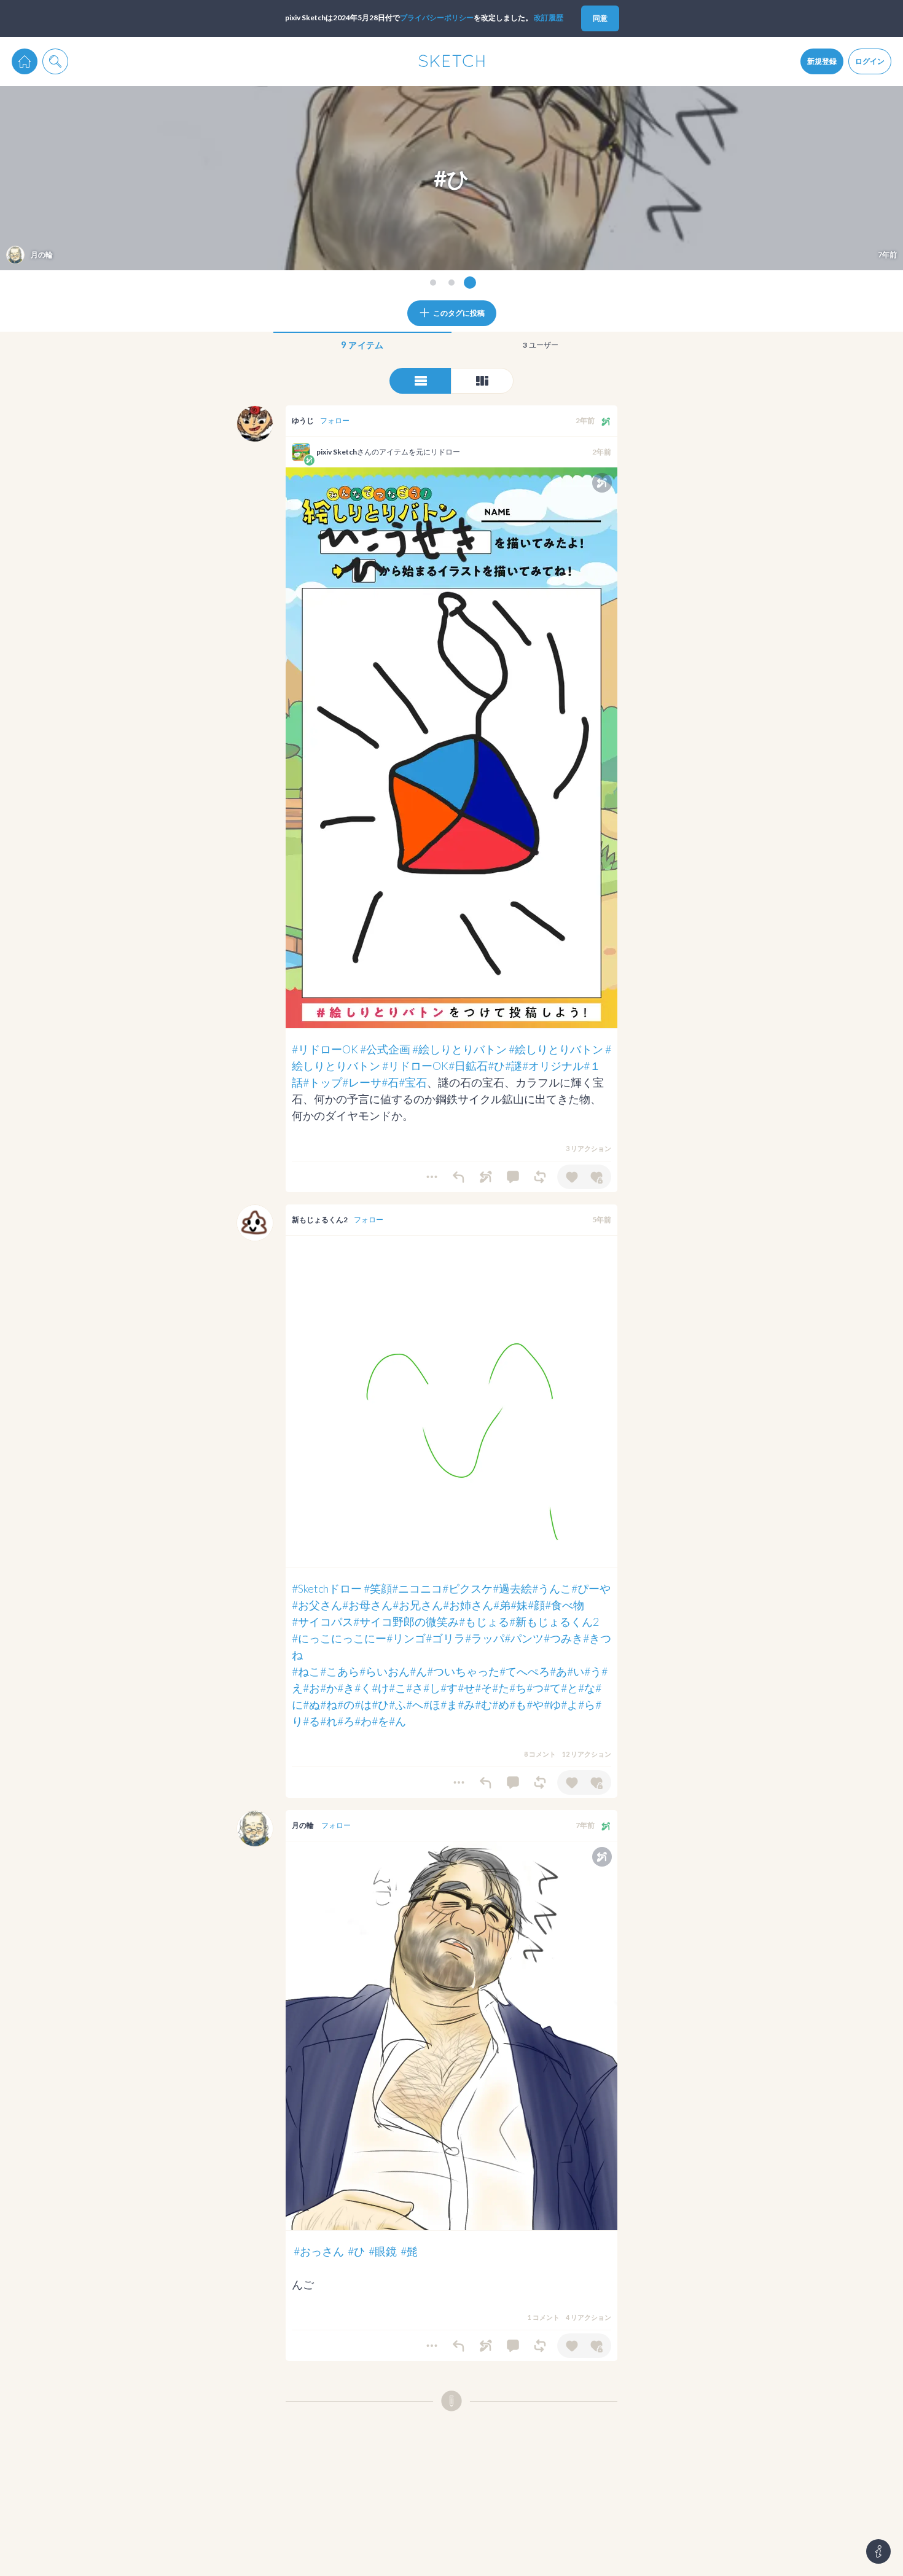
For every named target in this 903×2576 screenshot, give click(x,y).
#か (329, 1688)
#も (518, 1704)
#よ (569, 1704)
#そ (483, 1688)
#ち (518, 1688)
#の (346, 1704)
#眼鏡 (383, 2251)
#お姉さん (468, 1605)
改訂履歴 (549, 18)
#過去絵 (512, 1588)
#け (380, 1688)
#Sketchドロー (327, 1588)
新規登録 (822, 61)
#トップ (322, 1082)
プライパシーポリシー (437, 18)
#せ (466, 1688)
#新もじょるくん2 (554, 1622)
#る (311, 1721)
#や (535, 1704)
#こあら (340, 1671)
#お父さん (317, 1605)
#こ (397, 1688)
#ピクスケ (467, 1588)
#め (501, 1704)
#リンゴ (406, 1638)
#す (449, 1688)
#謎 (514, 1066)
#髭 (409, 2251)
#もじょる (484, 1622)
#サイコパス (322, 1622)
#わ (363, 1721)
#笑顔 (378, 1588)
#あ (558, 1671)
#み (466, 1704)
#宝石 (413, 1082)
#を (380, 1721)
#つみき (563, 1638)
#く (363, 1688)
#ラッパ (485, 1638)
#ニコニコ (417, 1588)
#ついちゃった (463, 1671)
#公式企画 (385, 1049)
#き (346, 1688)
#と (569, 1688)
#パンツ (524, 1638)
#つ (535, 1688)
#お (311, 1688)
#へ (415, 1704)
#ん (418, 1671)
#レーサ (362, 1082)
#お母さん (367, 1605)
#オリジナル (553, 1066)
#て (552, 1688)
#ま (449, 1704)
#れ (329, 1721)
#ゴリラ (445, 1638)
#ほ (432, 1704)
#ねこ (306, 1671)
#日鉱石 (468, 1066)
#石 (390, 1082)
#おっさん (319, 2251)
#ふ (397, 1704)
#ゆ (552, 1704)
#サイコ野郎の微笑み (406, 1622)
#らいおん (385, 1671)
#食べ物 (565, 1605)
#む (483, 1704)
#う (593, 1671)
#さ (415, 1688)
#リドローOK (325, 1049)
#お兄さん (418, 1605)
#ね (329, 1704)
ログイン (870, 61)
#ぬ (311, 1704)
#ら (587, 1704)
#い (576, 1671)
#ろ (346, 1721)
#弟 (502, 1605)
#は (363, 1704)
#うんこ (552, 1588)
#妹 (519, 1605)
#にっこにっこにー (339, 1638)
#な (587, 1688)
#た (501, 1688)
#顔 (536, 1605)
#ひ (496, 1066)
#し (432, 1688)
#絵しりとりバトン (459, 1049)
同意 (600, 18)
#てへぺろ (525, 1671)
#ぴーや (591, 1588)
